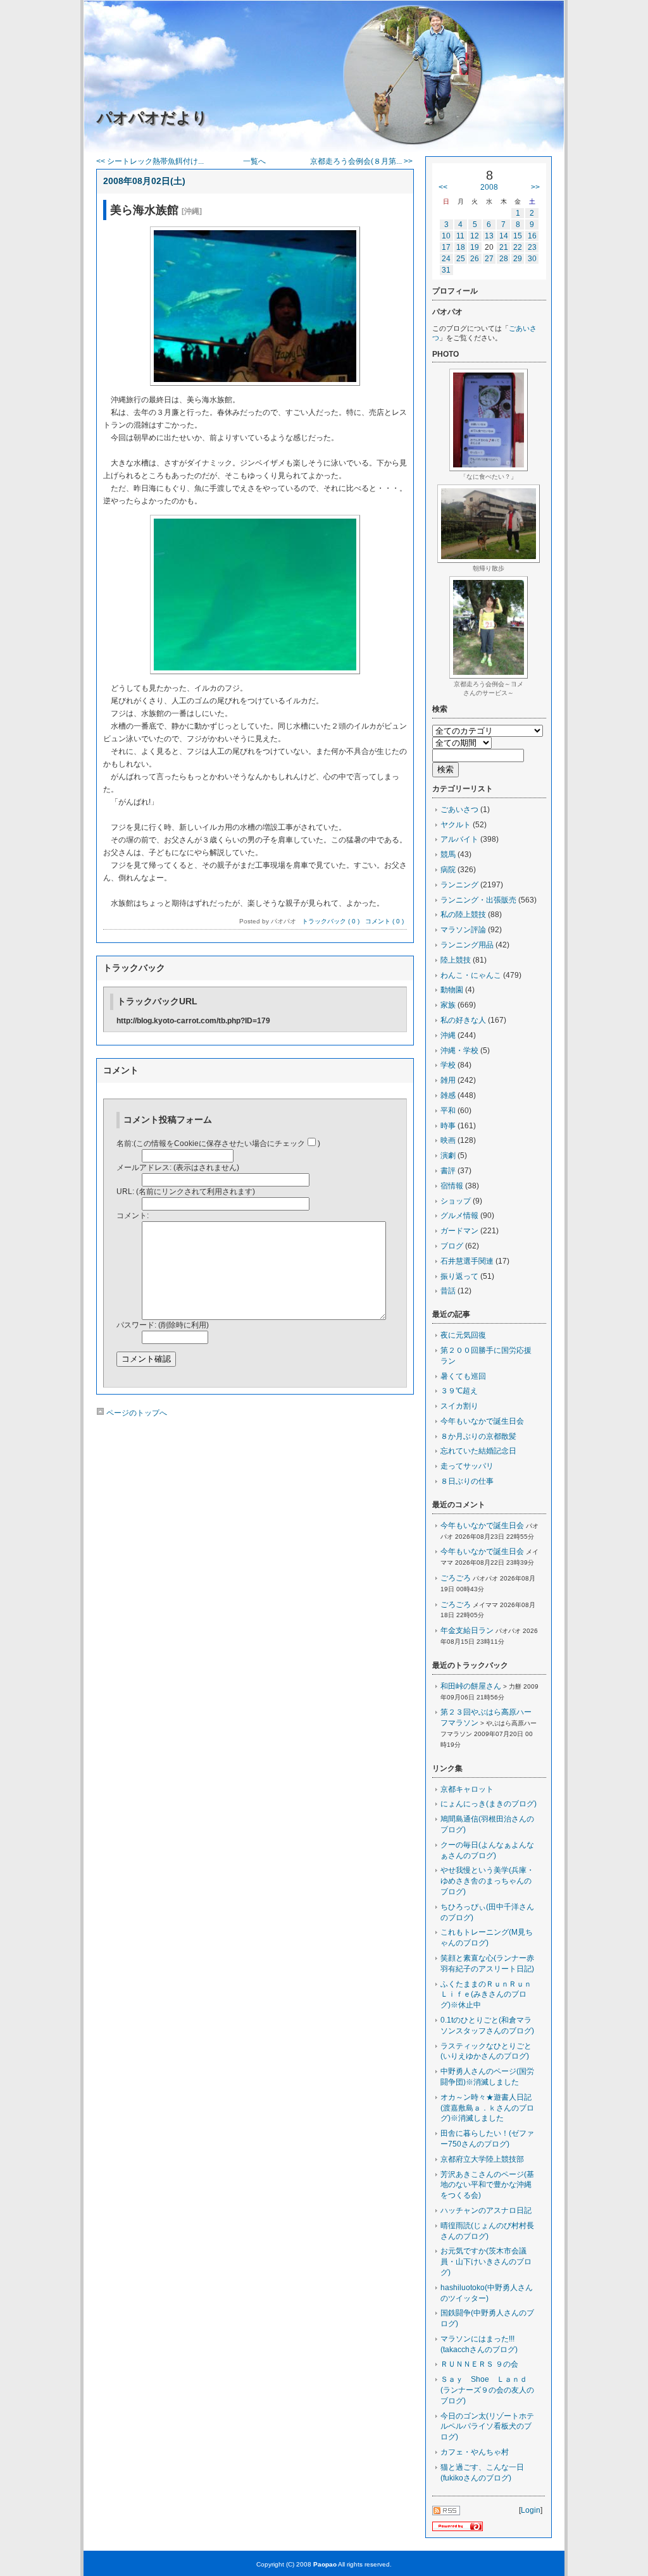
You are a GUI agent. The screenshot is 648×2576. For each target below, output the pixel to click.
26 (475, 259)
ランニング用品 (467, 945)
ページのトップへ (136, 1413)
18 (461, 247)
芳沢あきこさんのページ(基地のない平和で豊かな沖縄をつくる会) (487, 2185)
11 (460, 236)
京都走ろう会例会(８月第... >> (361, 161)
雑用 (448, 1080)
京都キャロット (467, 1789)
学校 (448, 1065)
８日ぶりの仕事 (467, 1481)
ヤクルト (456, 825)
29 (518, 259)
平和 (448, 1111)
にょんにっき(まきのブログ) (489, 1804)
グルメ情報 (459, 1216)
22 (518, 247)
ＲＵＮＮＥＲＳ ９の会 (479, 2364)
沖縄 (448, 1035)
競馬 (448, 854)
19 (475, 247)
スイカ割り (459, 1406)
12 (475, 236)
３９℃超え (459, 1391)
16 (532, 236)
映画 (448, 1140)
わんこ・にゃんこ (471, 975)
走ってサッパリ (467, 1466)
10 (446, 236)
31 (446, 270)
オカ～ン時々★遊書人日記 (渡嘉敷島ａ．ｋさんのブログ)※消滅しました (490, 2108)
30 (532, 259)
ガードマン (459, 1231)
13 (489, 236)
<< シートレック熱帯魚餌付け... (150, 161)
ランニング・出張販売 (478, 900)
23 (532, 247)
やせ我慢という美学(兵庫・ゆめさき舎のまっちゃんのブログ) (487, 1881)
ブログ (452, 1246)
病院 (448, 870)
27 (489, 259)
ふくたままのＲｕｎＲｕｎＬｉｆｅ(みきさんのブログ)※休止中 (486, 1995)
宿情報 (452, 1186)
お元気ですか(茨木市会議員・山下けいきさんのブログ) (486, 2262)
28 (504, 259)
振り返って (459, 1276)
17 (446, 247)
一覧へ (254, 161)
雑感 (448, 1095)
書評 (448, 1171)
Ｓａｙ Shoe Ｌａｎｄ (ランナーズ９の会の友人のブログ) (488, 2390)
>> (535, 187)
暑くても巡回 (463, 1376)
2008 (489, 187)
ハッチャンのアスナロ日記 (486, 2210)
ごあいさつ (459, 810)
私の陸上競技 (463, 915)
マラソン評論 (463, 930)
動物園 (452, 990)
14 (504, 236)
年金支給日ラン (467, 1630)
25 (461, 259)
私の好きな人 (463, 1020)
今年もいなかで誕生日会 (482, 1421)
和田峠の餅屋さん (471, 1686)
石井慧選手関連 (467, 1261)
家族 (448, 1005)
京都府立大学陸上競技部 (482, 2159)
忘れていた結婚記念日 (478, 1451)
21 (504, 247)
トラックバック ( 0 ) (331, 921)
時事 (448, 1126)
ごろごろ (456, 1578)
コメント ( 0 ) (384, 921)
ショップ (456, 1201)
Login (531, 2510)
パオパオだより (152, 117)
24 (446, 259)
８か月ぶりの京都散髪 (478, 1436)
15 (518, 236)
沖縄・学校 (459, 1051)
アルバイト (459, 839)
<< (443, 187)
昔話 (448, 1291)
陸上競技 (456, 960)
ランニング (459, 885)
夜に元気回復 (463, 1335)
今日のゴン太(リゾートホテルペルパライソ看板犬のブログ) (487, 2427)
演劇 (448, 1156)
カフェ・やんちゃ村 (475, 2452)
